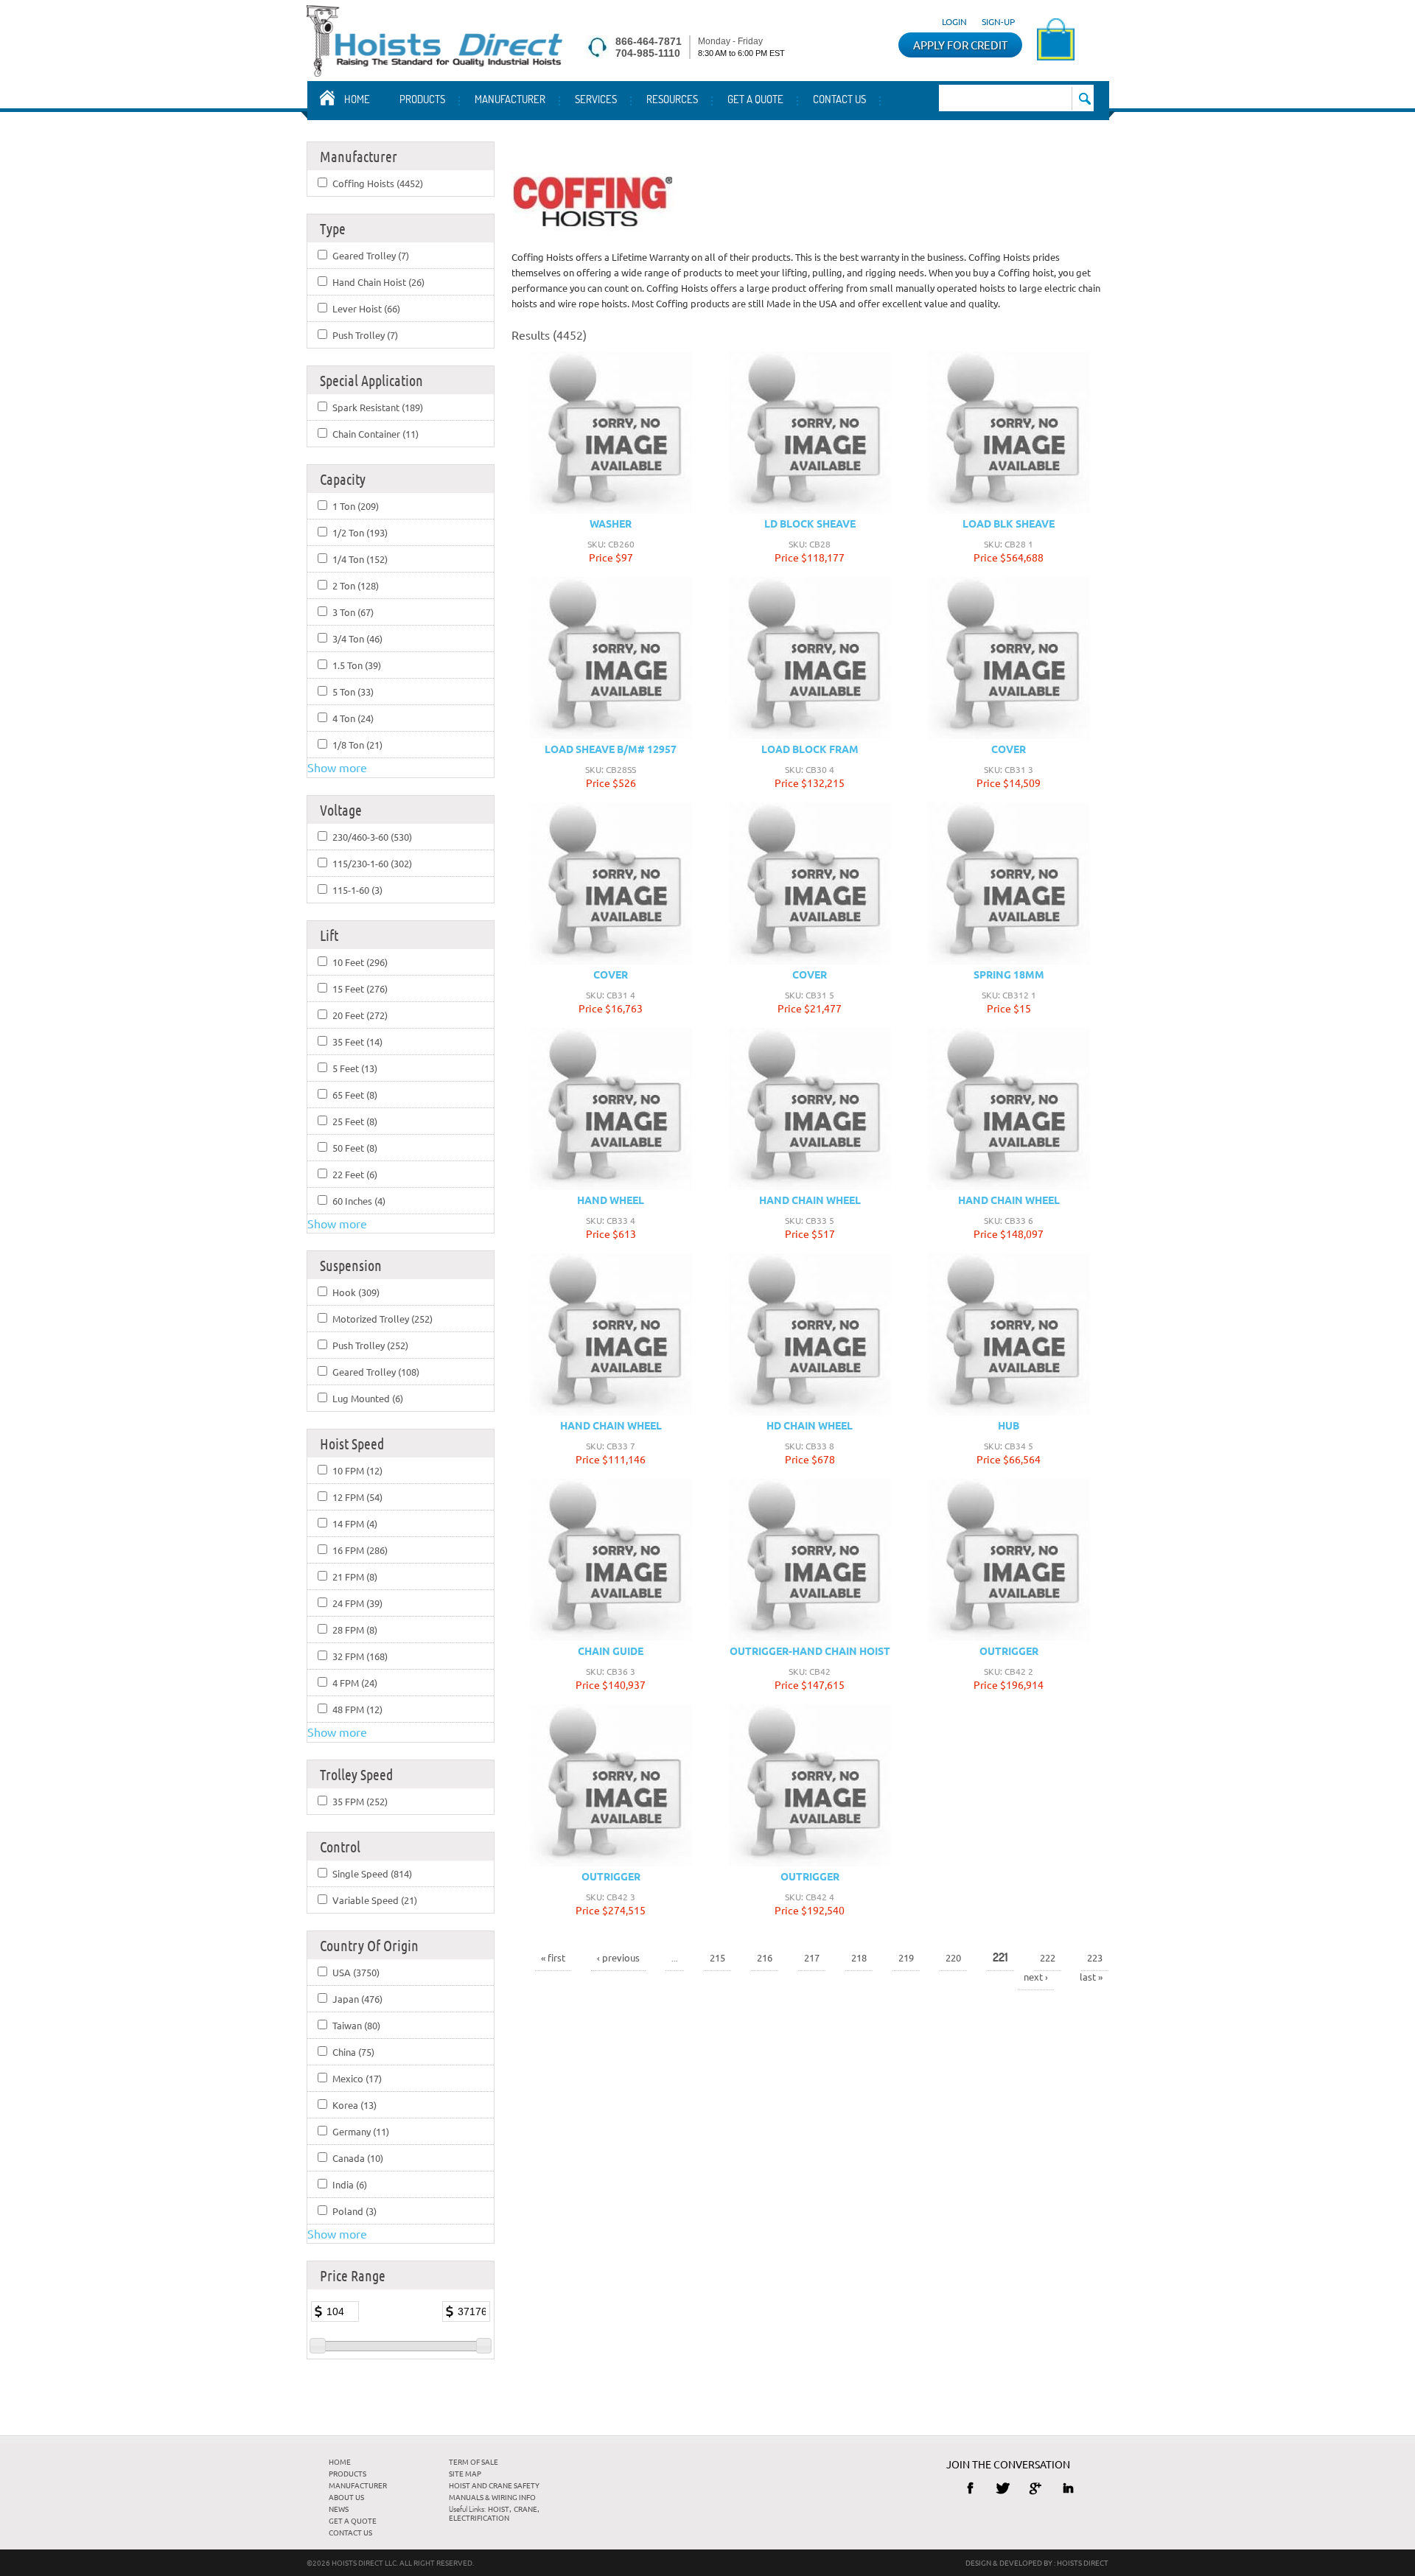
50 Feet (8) (355, 1148)
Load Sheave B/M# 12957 (611, 749)
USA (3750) (356, 1972)
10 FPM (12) (357, 1470)
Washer (611, 523)
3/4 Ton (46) (357, 638)
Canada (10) (358, 2158)
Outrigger (1009, 1651)
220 (953, 1957)
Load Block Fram (810, 749)
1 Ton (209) (356, 506)
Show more (337, 767)
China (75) (353, 2052)
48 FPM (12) (357, 1709)
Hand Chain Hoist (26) (378, 282)
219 (906, 1957)
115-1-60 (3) (357, 890)
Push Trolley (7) (365, 335)
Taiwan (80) (356, 2025)
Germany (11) (361, 2131)
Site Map (465, 2473)
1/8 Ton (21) (357, 745)
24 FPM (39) (357, 1603)
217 (812, 1957)
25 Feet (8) (355, 1121)
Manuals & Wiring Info (492, 2497)
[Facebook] (970, 2488)
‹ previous (618, 1957)
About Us (346, 2497)
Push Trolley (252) (370, 1345)
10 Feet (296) (360, 962)
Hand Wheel (611, 1200)
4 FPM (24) (355, 1683)
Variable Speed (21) (375, 1900)
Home (357, 99)
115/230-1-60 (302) (372, 863)
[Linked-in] (1068, 2488)
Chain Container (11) (375, 434)
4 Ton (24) (353, 718)
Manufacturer (510, 99)
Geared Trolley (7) (371, 255)
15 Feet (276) (360, 988)
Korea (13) (354, 2105)
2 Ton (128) (356, 585)
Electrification (479, 2517)
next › (1036, 1977)
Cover (1009, 749)
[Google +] (1036, 2488)
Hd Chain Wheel (810, 1425)
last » (1091, 1977)
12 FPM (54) (357, 1497)
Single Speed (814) (372, 1873)
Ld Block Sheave (810, 523)
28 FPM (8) (355, 1630)
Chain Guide (611, 1651)
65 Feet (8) (355, 1095)
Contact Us (839, 99)
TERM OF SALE (474, 2461)
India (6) (350, 2184)
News (339, 2509)
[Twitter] (1003, 2488)
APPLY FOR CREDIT (960, 45)
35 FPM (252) (360, 1801)
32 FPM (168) (360, 1656)
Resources (672, 99)
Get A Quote (353, 2520)
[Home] (434, 71)
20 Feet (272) (360, 1015)
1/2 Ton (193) (360, 532)
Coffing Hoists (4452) (378, 183)
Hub (1009, 1425)
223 (1095, 1957)
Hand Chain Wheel (810, 1200)
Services (596, 99)
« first (553, 1957)
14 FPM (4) (355, 1523)
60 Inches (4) (359, 1201)
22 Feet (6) (355, 1174)
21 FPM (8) (355, 1576)
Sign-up (998, 21)
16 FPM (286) (360, 1550)
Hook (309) (356, 1292)
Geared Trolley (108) (376, 1372)
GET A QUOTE (755, 99)
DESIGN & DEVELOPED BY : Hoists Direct (1037, 2562)
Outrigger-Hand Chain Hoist (810, 1651)
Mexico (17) (357, 2078)
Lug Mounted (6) (368, 1398)
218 (859, 1957)
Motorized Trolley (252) (382, 1319)
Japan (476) (357, 1999)
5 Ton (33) (353, 692)
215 (717, 1957)
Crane (525, 2509)
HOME (340, 2461)
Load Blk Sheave (1009, 523)
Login (954, 21)
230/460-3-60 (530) (372, 837)
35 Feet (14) (357, 1042)
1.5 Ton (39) (357, 665)
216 (765, 1957)
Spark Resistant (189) (378, 407)
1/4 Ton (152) (360, 559)
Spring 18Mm (1009, 974)
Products (422, 99)
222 (1048, 1957)
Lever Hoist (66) (366, 308)
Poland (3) (354, 2211)
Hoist (499, 2509)
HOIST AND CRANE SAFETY (494, 2485)
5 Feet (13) (355, 1068)
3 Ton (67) (353, 612)
